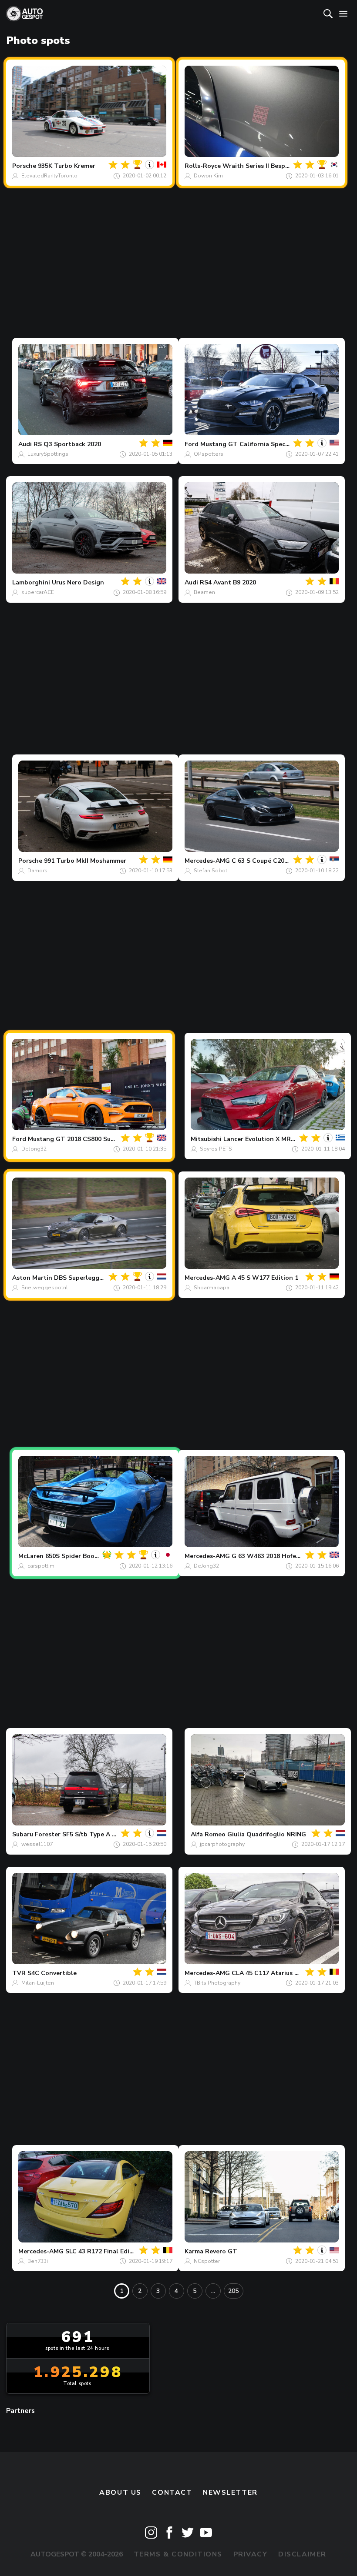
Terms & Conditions (178, 2554)
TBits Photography (217, 1983)
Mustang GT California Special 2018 (254, 444)
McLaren (31, 1556)
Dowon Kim (208, 176)
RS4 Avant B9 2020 (228, 582)
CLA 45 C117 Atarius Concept (276, 1973)
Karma (194, 2251)
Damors (37, 871)
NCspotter (207, 2261)
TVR (19, 1973)
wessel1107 (37, 1844)
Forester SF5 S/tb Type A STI (79, 1834)
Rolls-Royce (203, 166)
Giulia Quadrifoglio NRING (267, 1834)
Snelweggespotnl (45, 1288)
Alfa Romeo (208, 1834)
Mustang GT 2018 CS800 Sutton (76, 1139)
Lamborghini (31, 582)
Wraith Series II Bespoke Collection (276, 166)
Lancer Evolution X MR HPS (264, 1139)
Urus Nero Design (78, 582)
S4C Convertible (52, 1973)
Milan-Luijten (38, 1983)
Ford (192, 444)
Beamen (204, 592)
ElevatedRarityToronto (49, 176)
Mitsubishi (206, 1139)
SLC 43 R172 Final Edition (104, 2251)
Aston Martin (32, 1278)
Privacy (251, 2554)
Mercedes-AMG (207, 861)
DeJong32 (34, 1149)
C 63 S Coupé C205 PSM (267, 861)
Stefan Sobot (210, 871)
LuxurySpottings (48, 454)
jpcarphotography (222, 1844)
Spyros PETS (216, 1149)
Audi (25, 444)
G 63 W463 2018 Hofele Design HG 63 (288, 1556)
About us (120, 2493)
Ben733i (38, 2261)
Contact (172, 2493)
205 (233, 2291)
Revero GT (221, 2251)
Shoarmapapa (212, 1288)
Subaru (23, 1834)
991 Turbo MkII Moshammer (85, 861)
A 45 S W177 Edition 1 (265, 1278)
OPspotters (209, 454)
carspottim (41, 1566)
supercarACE (38, 592)
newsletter (230, 2493)
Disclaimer (302, 2554)
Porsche (24, 166)
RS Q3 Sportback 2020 (67, 444)
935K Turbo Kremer (67, 166)
